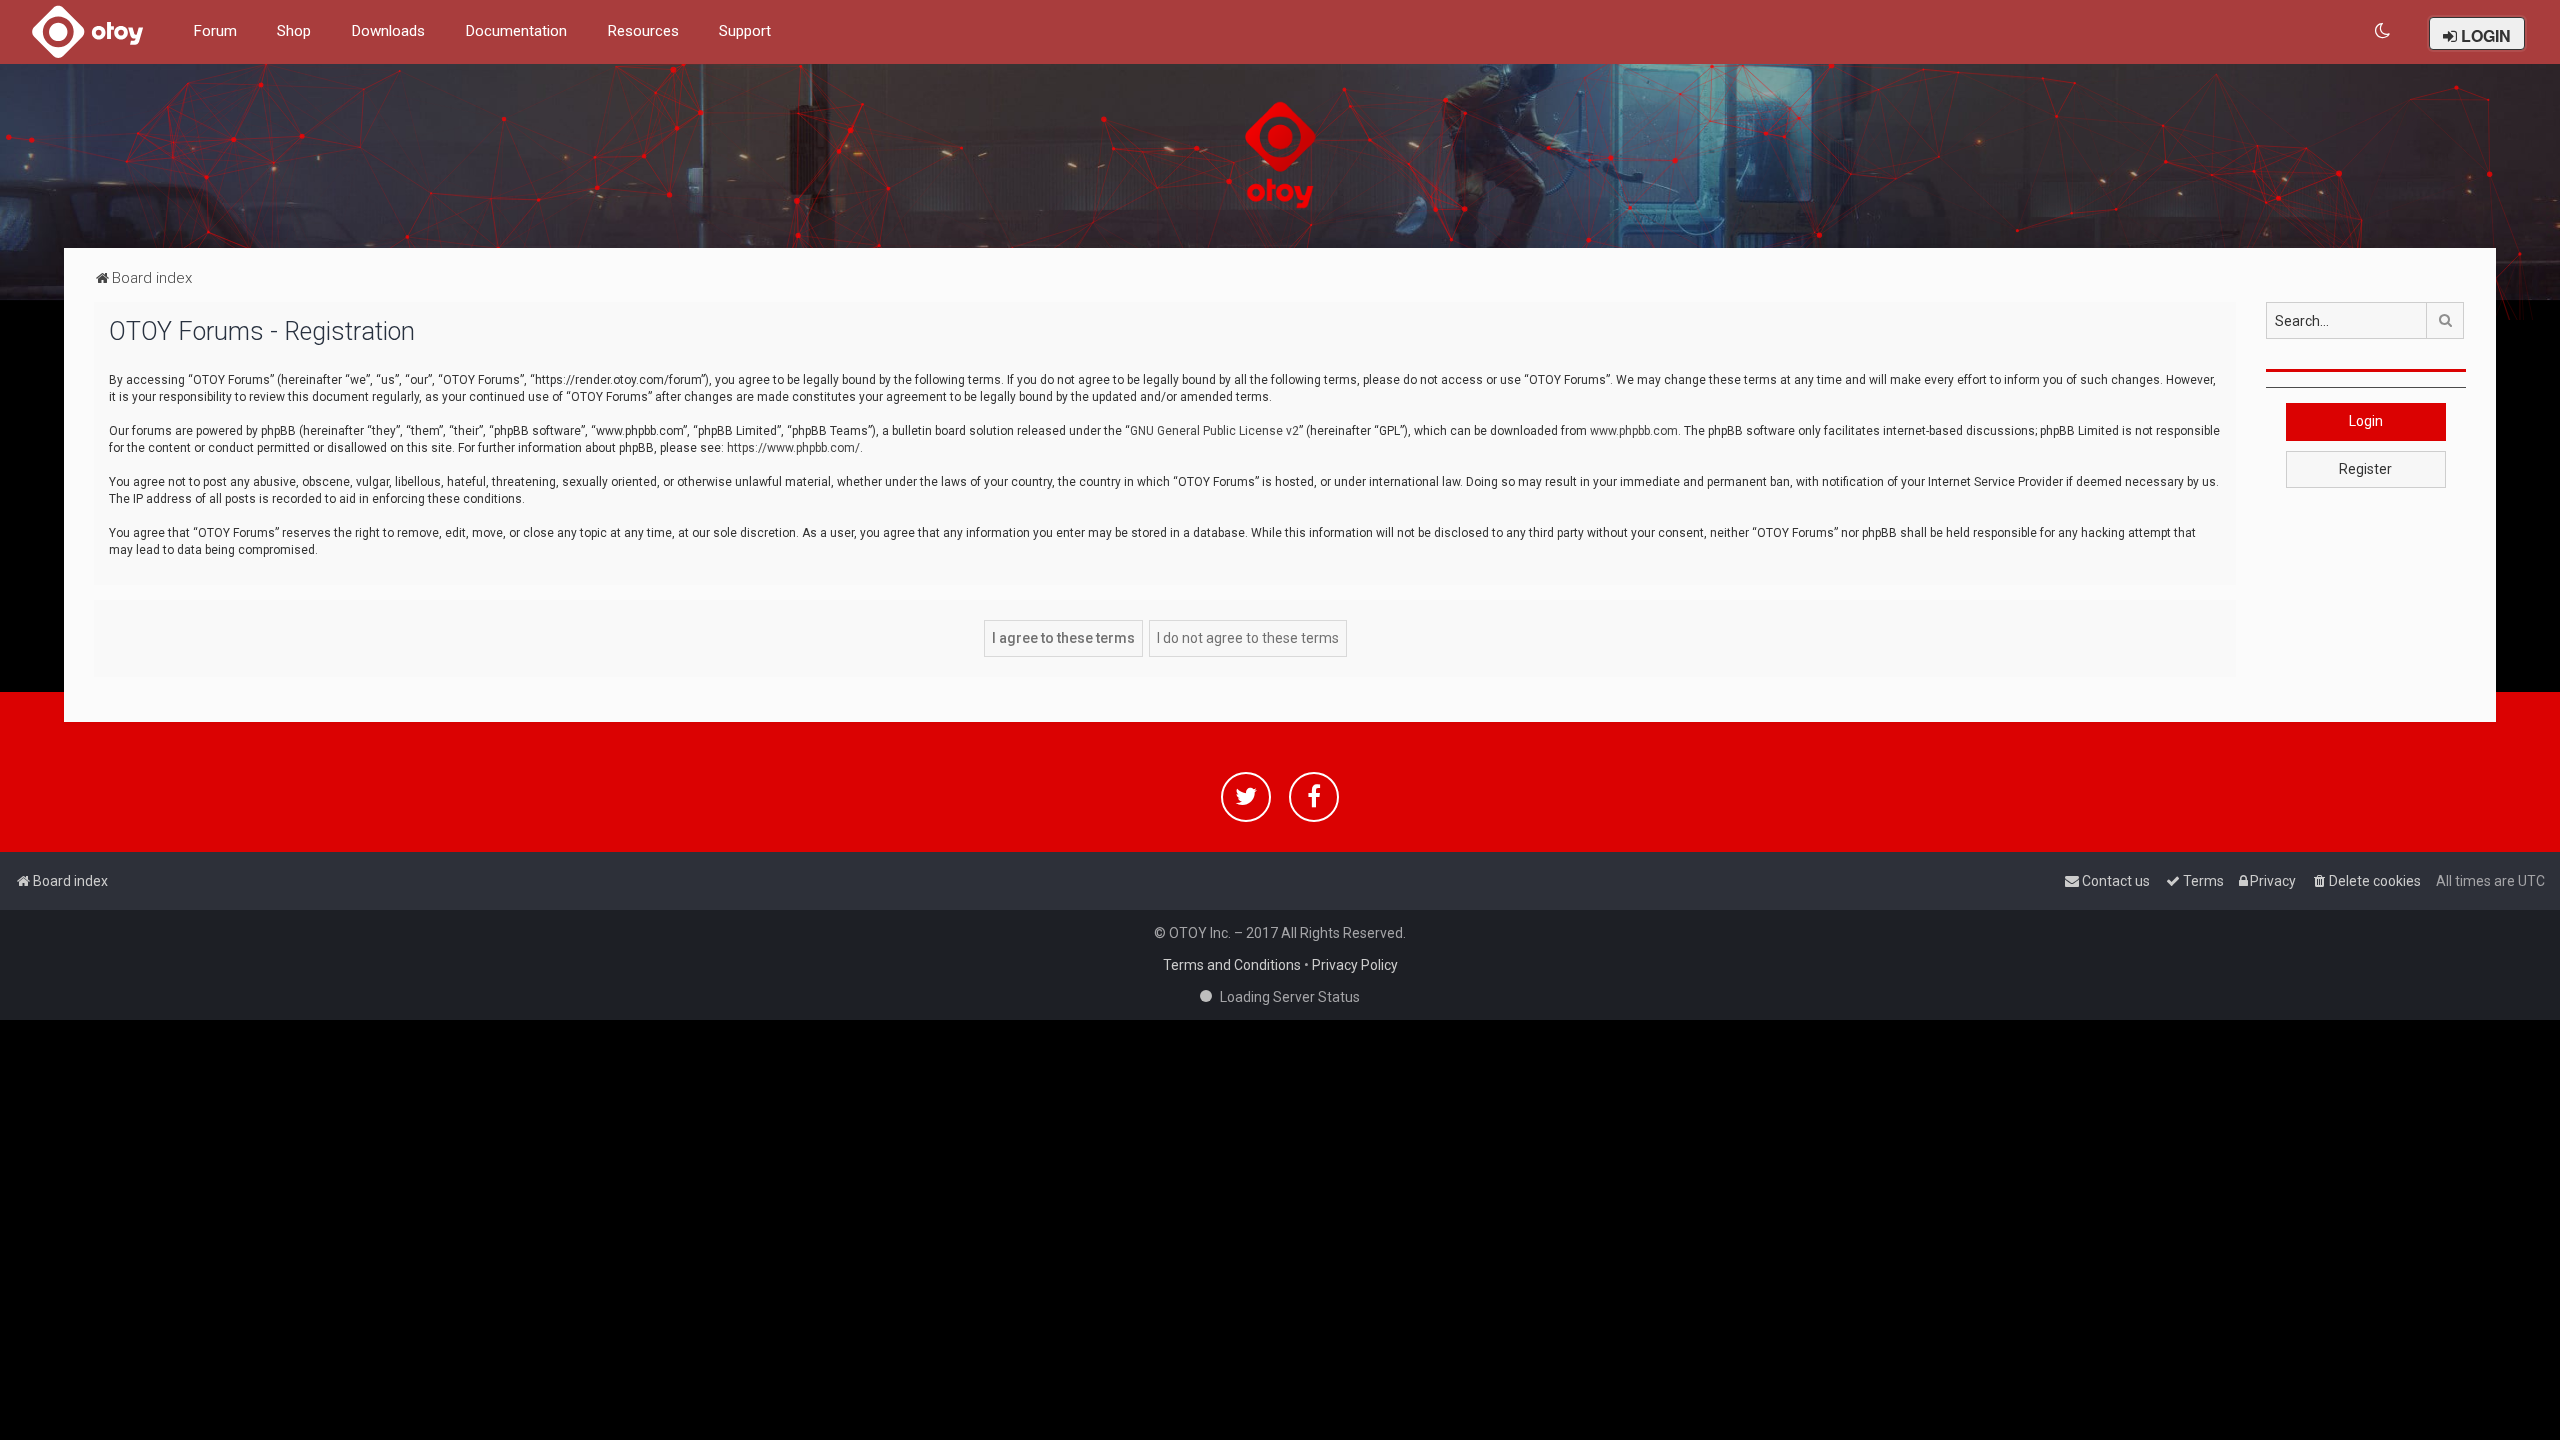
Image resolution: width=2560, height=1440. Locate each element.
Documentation (516, 31)
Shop (294, 31)
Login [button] (2366, 421)
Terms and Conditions (1232, 965)
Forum (215, 31)
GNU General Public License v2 (1214, 431)
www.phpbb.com (1634, 431)
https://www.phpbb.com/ (793, 448)
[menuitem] (2383, 31)
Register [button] (2365, 469)
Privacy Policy (1355, 965)
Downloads (388, 31)
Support (745, 31)
